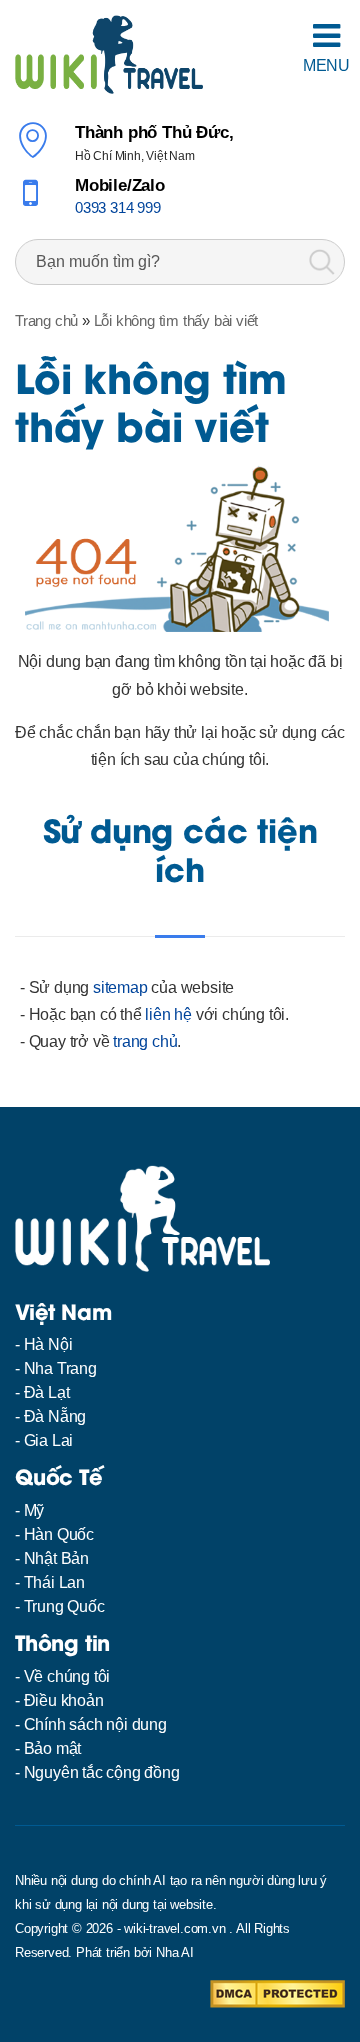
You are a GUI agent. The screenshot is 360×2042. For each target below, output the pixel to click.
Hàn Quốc (59, 1534)
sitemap (120, 987)
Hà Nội (48, 1344)
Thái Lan (54, 1582)
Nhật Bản (56, 1558)
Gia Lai (49, 1440)
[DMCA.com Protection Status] (277, 1992)
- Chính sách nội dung (91, 1724)
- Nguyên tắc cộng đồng (97, 1772)
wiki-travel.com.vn (174, 1928)
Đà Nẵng (55, 1416)
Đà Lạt (47, 1392)
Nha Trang (60, 1368)
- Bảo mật (48, 1748)
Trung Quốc (64, 1606)
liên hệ (168, 1014)
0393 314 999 (118, 207)
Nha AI (175, 1952)
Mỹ (34, 1510)
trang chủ (145, 1041)
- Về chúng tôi (62, 1676)
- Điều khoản (59, 1700)
